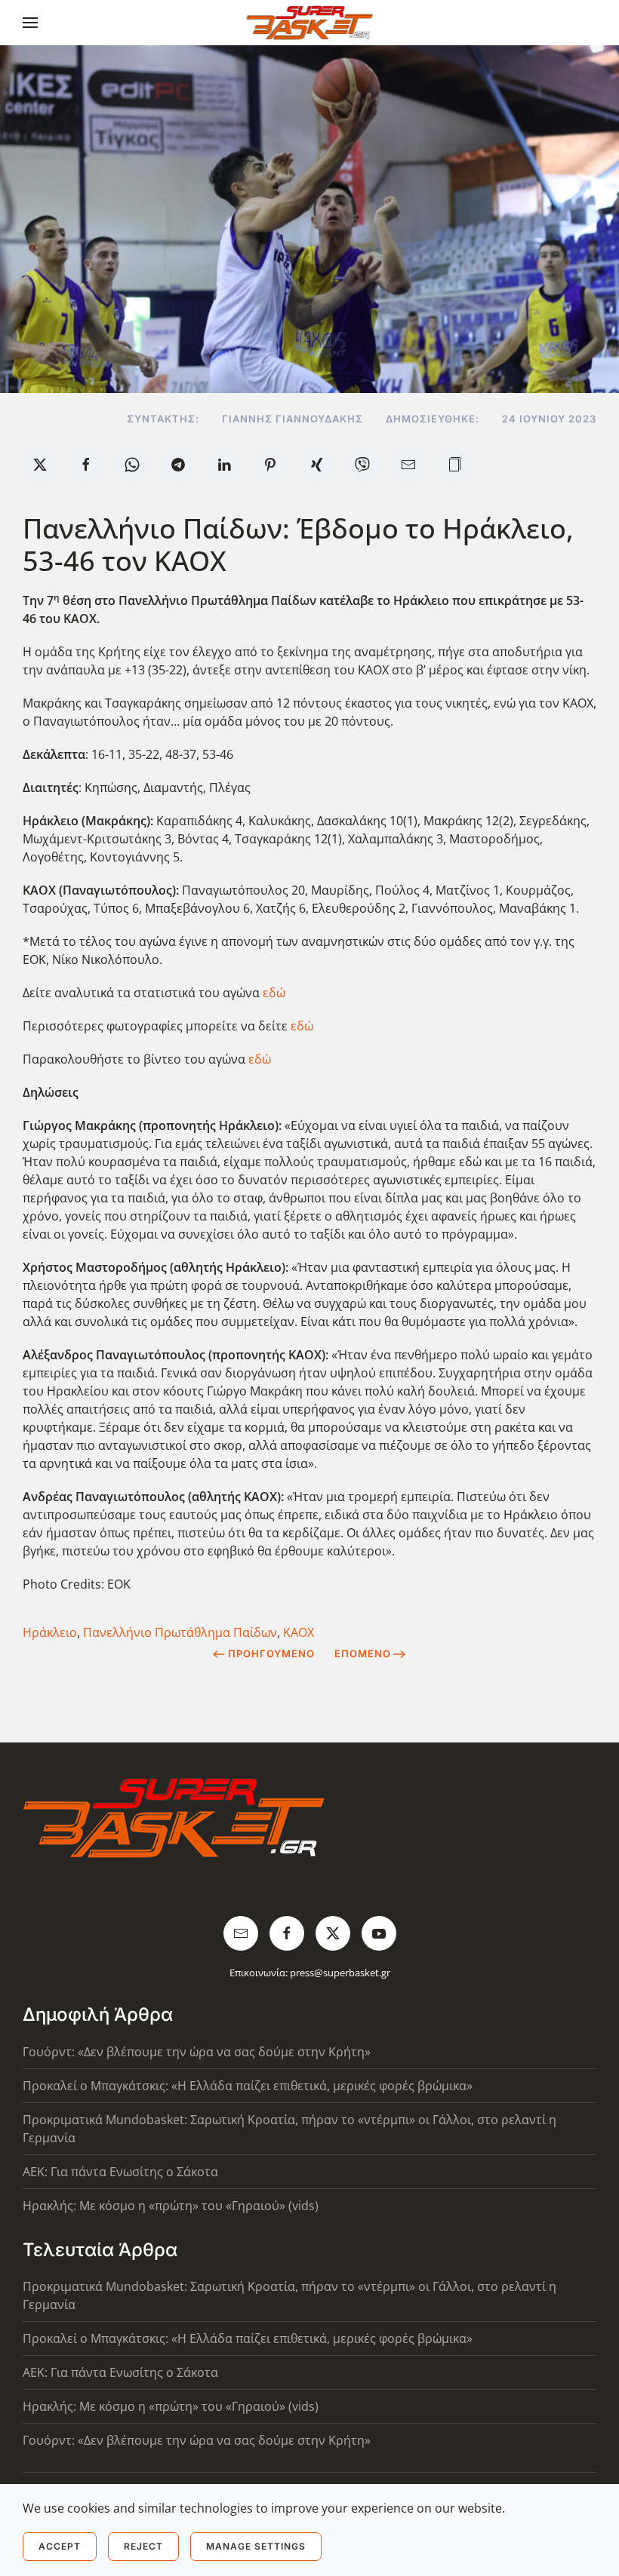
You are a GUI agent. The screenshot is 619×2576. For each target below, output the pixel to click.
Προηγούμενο (271, 1653)
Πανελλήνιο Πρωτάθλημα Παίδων (180, 1632)
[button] (30, 23)
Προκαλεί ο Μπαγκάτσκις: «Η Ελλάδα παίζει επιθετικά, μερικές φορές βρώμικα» (248, 2086)
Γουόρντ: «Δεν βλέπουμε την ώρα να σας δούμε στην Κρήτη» (197, 2052)
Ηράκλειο (50, 1632)
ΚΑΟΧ (299, 1632)
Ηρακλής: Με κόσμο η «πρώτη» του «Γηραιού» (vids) (171, 2206)
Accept (60, 2546)
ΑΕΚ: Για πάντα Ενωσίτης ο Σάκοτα (120, 2172)
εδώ (274, 993)
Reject (143, 2546)
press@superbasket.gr (340, 1973)
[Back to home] (310, 23)
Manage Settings (256, 2546)
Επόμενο (363, 1653)
